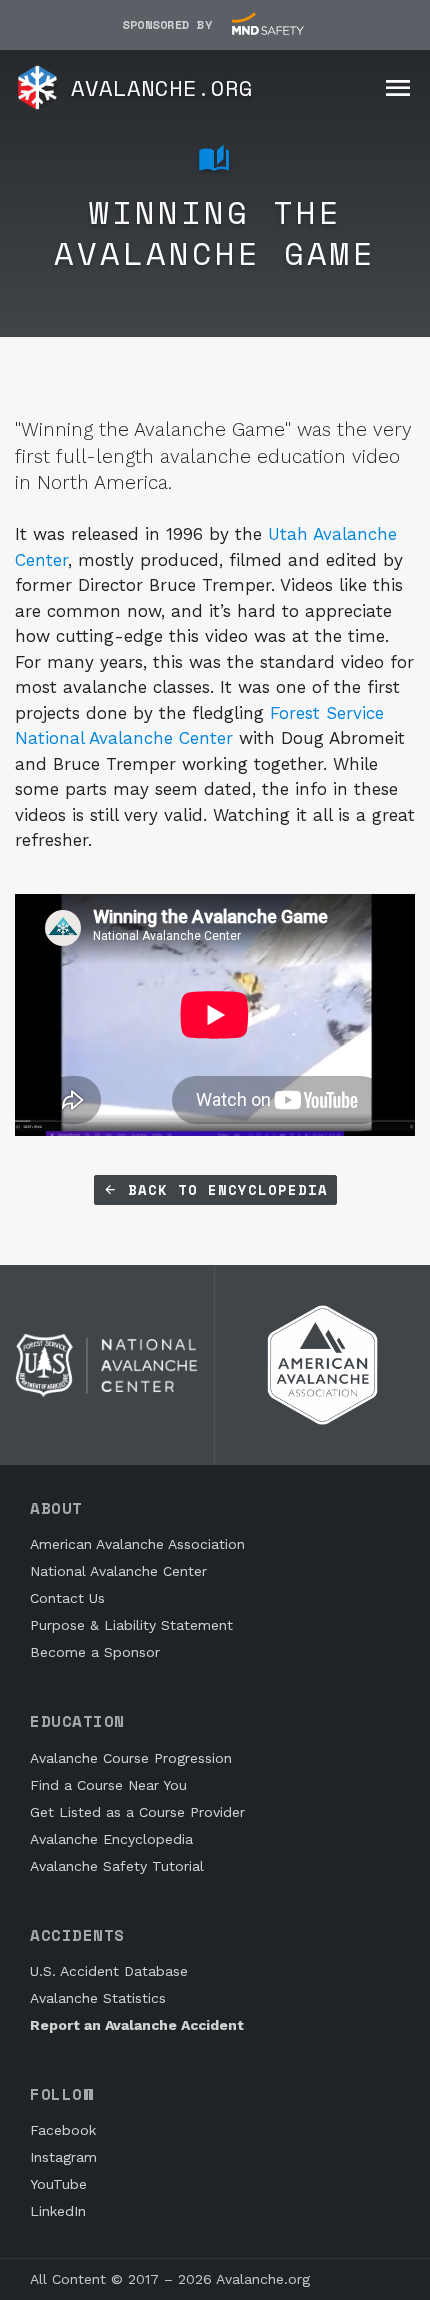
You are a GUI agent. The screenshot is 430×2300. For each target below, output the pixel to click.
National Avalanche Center (118, 1571)
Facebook (63, 2130)
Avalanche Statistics (98, 1998)
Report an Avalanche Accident (137, 2025)
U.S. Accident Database (109, 1971)
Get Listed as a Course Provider (137, 1812)
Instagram (63, 2157)
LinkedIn (58, 2211)
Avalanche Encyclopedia (111, 1839)
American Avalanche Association (137, 1544)
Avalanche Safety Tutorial (117, 1866)
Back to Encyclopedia (223, 1189)
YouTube (58, 2184)
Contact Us (67, 1598)
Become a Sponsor (95, 1652)
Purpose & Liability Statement (131, 1625)
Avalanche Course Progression (131, 1758)
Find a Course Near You (108, 1785)
